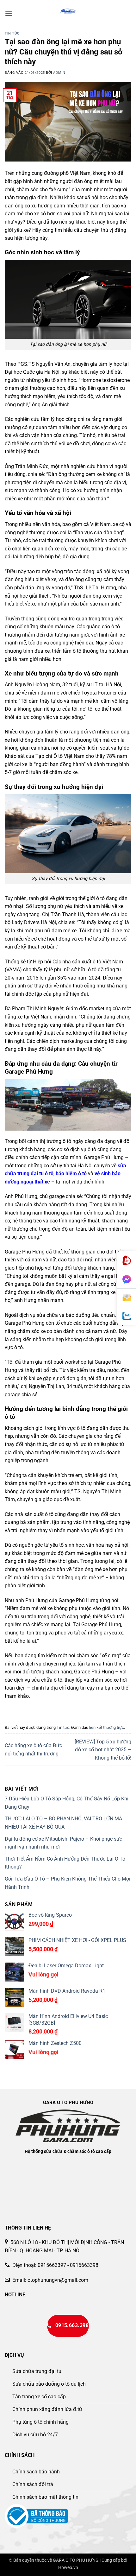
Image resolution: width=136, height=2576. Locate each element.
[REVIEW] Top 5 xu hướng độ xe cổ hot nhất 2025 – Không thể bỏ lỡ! (103, 1750)
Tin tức (12, 33)
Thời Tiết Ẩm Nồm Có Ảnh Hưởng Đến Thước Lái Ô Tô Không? (65, 1863)
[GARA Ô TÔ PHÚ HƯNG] (68, 11)
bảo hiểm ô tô (71, 1174)
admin (59, 73)
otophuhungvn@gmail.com (58, 2280)
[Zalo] (127, 1316)
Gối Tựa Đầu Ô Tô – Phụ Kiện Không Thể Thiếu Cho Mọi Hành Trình (68, 1883)
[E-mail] (127, 1298)
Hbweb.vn (68, 2568)
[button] (9, 13)
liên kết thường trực (107, 1727)
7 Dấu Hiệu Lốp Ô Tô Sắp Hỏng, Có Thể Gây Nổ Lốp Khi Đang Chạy (67, 1803)
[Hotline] (127, 1261)
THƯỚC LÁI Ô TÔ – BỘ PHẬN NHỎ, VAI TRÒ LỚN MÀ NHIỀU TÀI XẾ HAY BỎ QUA (63, 1823)
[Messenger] (127, 1279)
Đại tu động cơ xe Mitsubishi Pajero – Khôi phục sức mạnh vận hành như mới (63, 1843)
